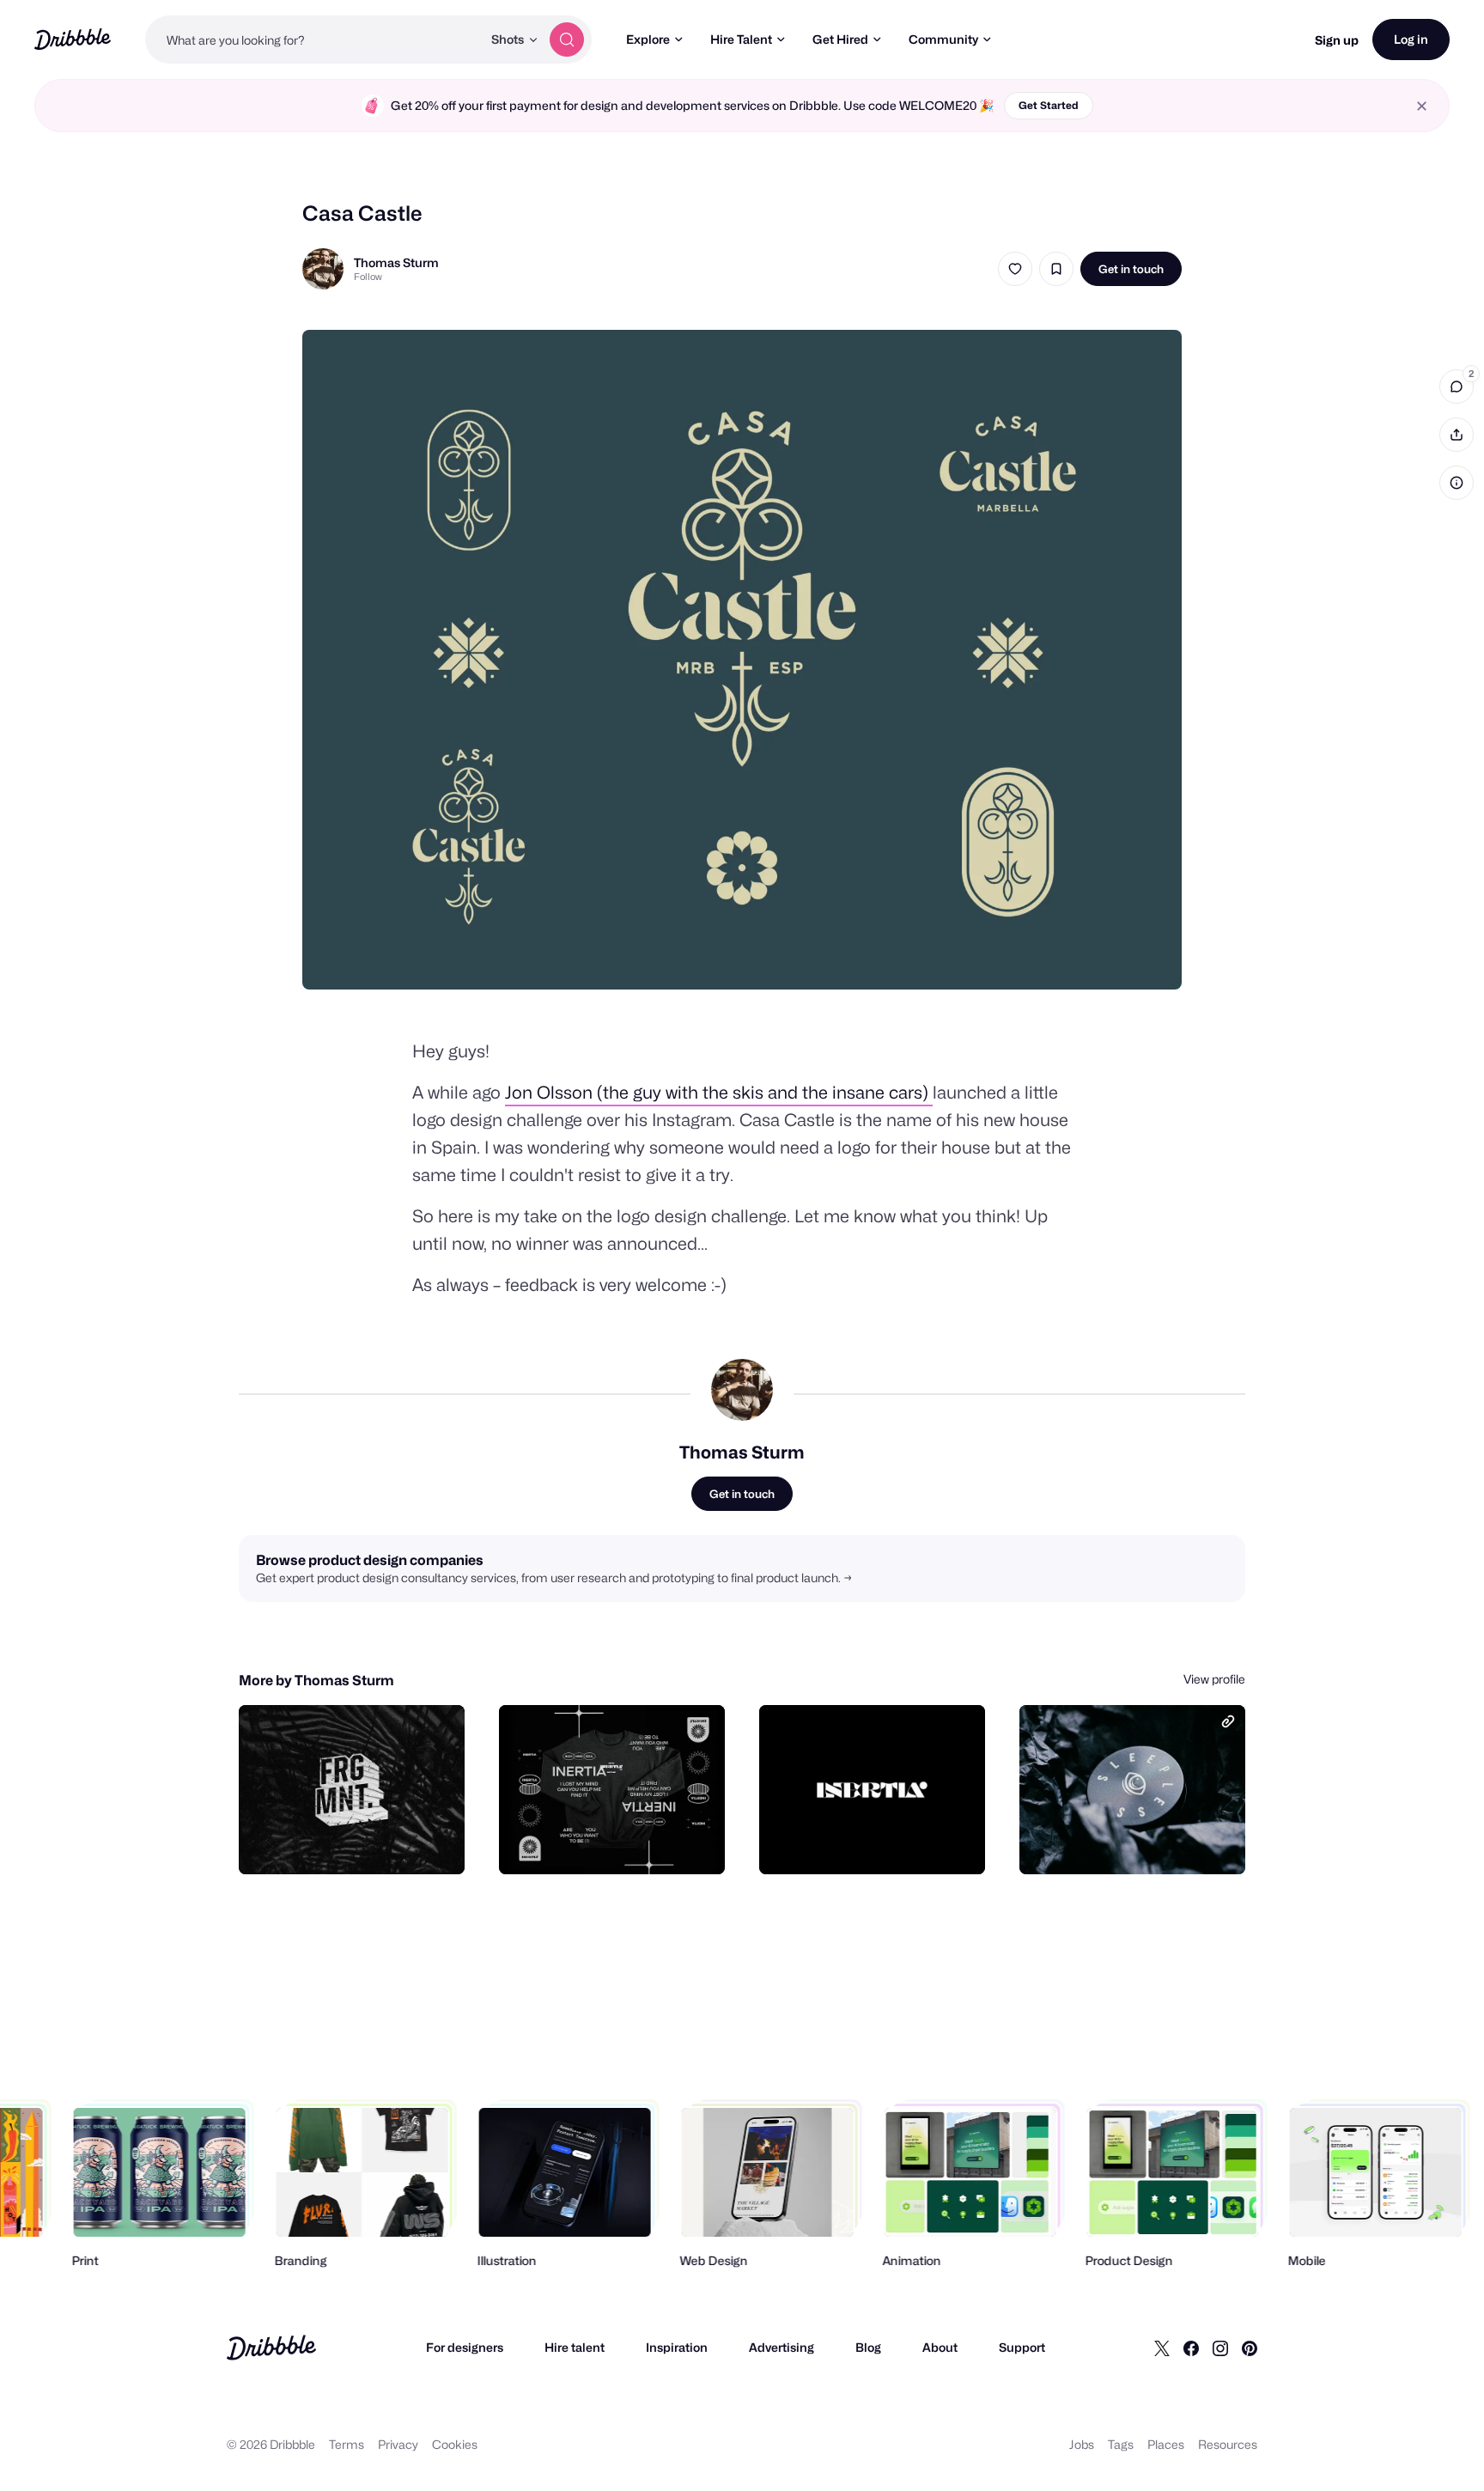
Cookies (455, 2444)
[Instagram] (1220, 2348)
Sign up (1337, 40)
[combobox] (313, 40)
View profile (1214, 1679)
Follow (368, 277)
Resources (1228, 2444)
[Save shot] (1056, 269)
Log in (1411, 39)
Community (943, 39)
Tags (1121, 2444)
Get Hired (840, 39)
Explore (648, 39)
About (940, 2347)
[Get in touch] (364, 1842)
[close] (1422, 106)
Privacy (398, 2444)
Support (1022, 2347)
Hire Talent (741, 39)
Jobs (1082, 2444)
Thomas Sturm (396, 262)
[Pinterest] (1250, 2348)
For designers (465, 2347)
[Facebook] (1191, 2348)
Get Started (1049, 105)
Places (1166, 2444)
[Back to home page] (73, 39)
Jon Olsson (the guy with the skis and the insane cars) (719, 1093)
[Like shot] (1015, 269)
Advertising (782, 2347)
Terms (347, 2444)
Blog (868, 2347)
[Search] (567, 40)
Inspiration (677, 2347)
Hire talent (575, 2347)
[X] (1162, 2348)
